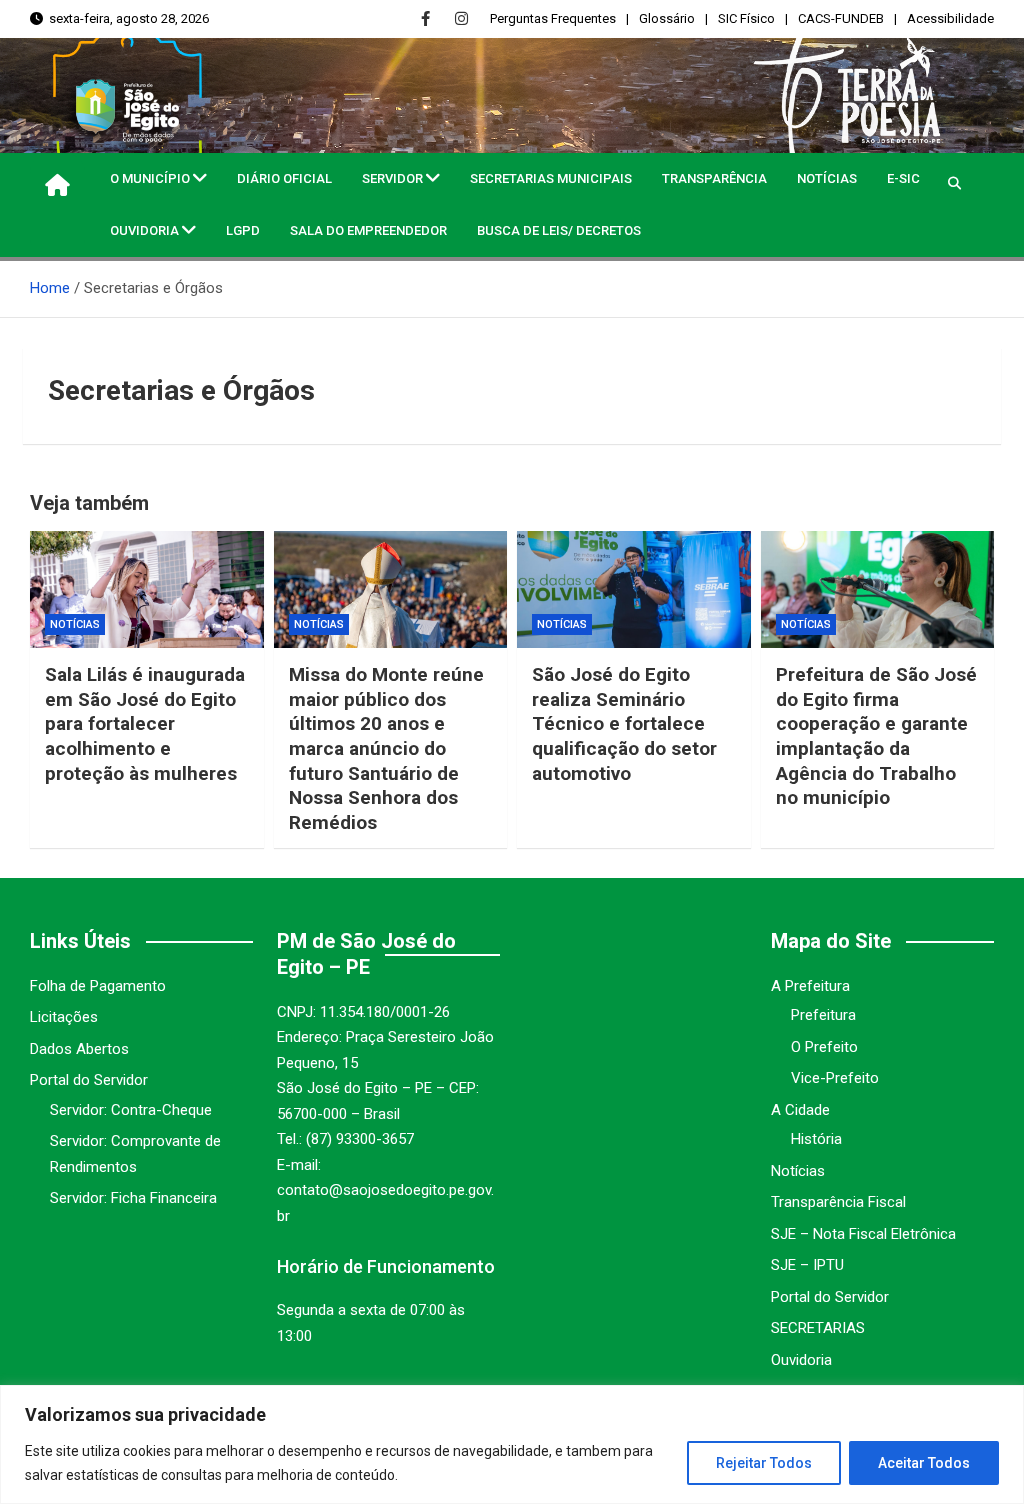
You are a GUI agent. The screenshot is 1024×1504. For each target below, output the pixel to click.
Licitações (64, 1017)
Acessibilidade (950, 18)
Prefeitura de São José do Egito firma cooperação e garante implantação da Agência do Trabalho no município (876, 736)
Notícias (827, 178)
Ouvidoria (144, 230)
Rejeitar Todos (764, 1463)
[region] (512, 1444)
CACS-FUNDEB (841, 18)
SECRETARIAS (818, 1328)
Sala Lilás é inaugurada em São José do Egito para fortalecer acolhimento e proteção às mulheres (145, 724)
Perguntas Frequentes (553, 18)
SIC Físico (746, 18)
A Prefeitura (810, 986)
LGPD (243, 230)
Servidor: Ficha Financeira (133, 1198)
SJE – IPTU (807, 1265)
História (816, 1139)
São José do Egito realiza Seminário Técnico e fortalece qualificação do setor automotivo (624, 724)
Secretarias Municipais (551, 178)
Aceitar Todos (924, 1463)
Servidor (392, 178)
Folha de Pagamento (98, 986)
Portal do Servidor (89, 1080)
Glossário (667, 18)
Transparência (714, 178)
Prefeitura (823, 1015)
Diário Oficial (284, 178)
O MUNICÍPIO (150, 178)
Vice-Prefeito (835, 1078)
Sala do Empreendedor (368, 230)
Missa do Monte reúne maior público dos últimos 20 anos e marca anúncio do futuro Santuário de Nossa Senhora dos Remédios (386, 748)
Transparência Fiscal (838, 1202)
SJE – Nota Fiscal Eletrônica (863, 1234)
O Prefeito (824, 1047)
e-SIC (903, 178)
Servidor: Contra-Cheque (131, 1110)
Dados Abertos (79, 1049)
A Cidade (800, 1110)
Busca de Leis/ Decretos (559, 230)
